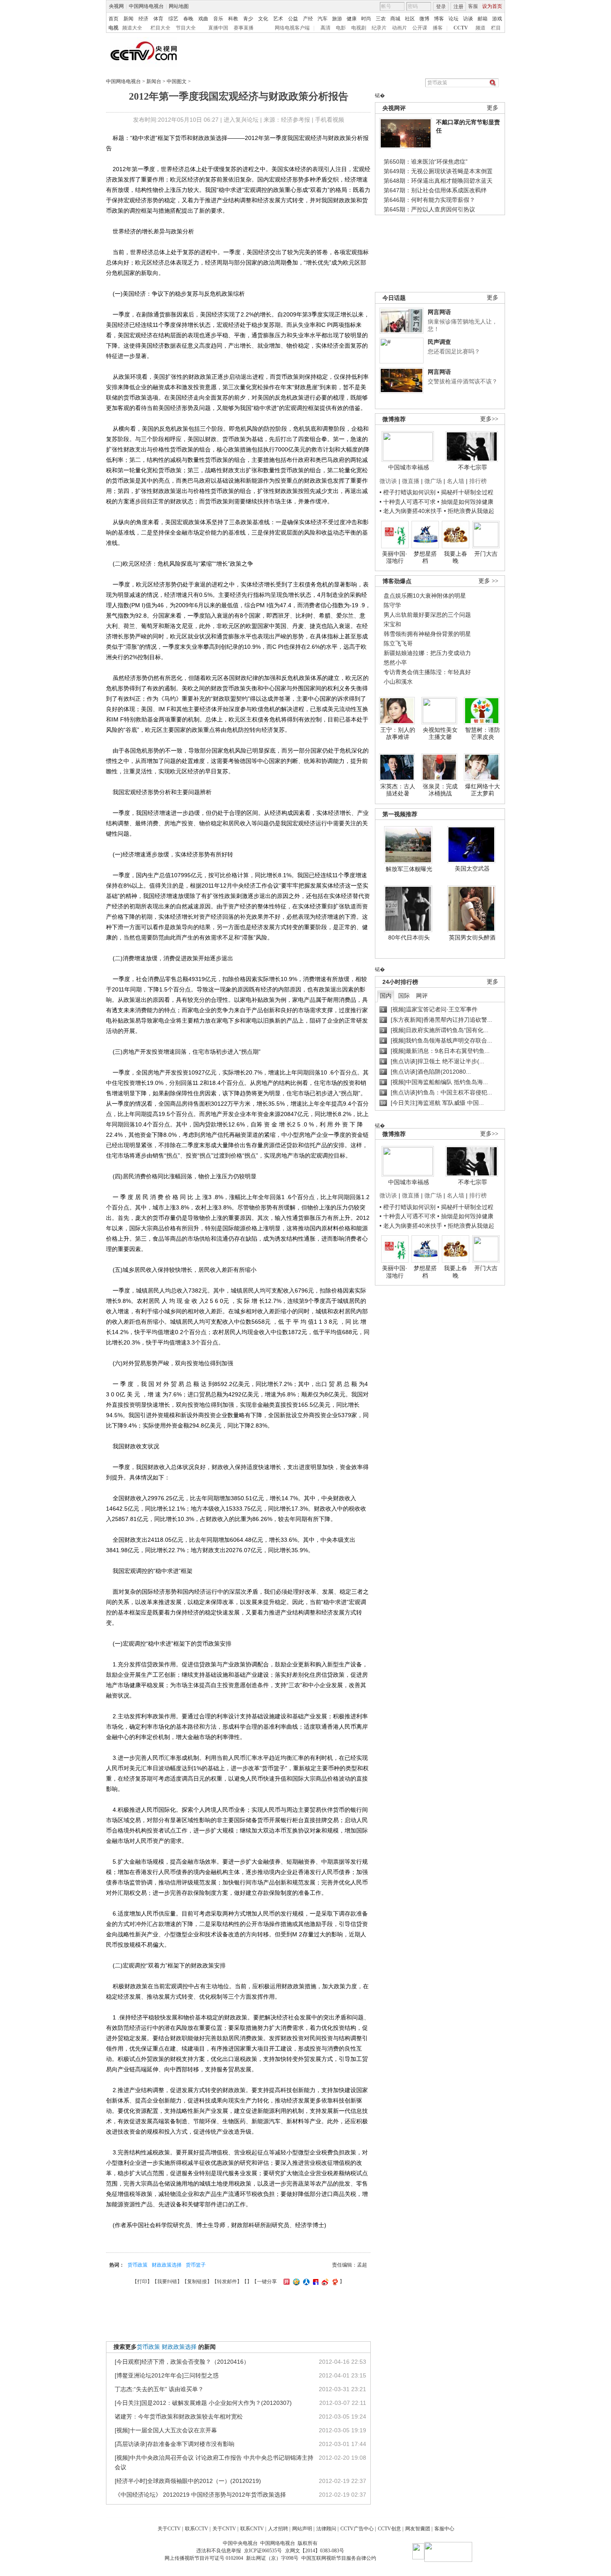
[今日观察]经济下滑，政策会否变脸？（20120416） (182, 2362)
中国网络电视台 (146, 6)
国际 (404, 996)
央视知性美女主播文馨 (440, 734)
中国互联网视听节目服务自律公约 (339, 2558)
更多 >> (488, 581)
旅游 (337, 19)
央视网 (116, 6)
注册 (458, 7)
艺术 (278, 19)
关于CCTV (169, 2529)
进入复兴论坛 (241, 120)
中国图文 (177, 81)
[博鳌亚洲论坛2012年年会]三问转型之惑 (167, 2375)
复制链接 (197, 2282)
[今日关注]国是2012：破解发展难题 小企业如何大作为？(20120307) (203, 2403)
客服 (473, 6)
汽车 (323, 19)
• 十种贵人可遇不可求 (408, 502)
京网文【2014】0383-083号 (315, 2551)
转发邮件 (227, 2282)
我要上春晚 (456, 557)
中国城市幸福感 (409, 467)
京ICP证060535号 (263, 2551)
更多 (493, 108)
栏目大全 (160, 28)
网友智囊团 (418, 2529)
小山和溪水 (398, 682)
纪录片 (379, 28)
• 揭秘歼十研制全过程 (465, 492)
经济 (143, 19)
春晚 (188, 19)
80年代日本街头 (409, 937)
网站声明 (302, 2529)
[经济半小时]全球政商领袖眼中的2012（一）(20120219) (188, 2481)
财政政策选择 (167, 2265)
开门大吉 (486, 554)
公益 (293, 19)
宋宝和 (392, 624)
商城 (395, 19)
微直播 (411, 481)
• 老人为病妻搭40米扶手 (411, 511)
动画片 (399, 28)
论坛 (453, 19)
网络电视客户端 (292, 28)
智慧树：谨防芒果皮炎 (483, 734)
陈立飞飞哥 (398, 643)
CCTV (461, 28)
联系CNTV (252, 2529)
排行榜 (478, 481)
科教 (233, 19)
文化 (263, 19)
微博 (424, 19)
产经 (308, 19)
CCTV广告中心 (357, 2529)
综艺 (173, 19)
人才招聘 (278, 2529)
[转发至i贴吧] (315, 2282)
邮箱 (483, 19)
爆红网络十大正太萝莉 (483, 790)
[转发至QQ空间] (295, 2282)
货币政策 (138, 2265)
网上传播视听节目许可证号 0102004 (204, 2558)
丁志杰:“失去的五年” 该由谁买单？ (159, 2389)
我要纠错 (167, 2282)
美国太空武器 (472, 868)
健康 (352, 19)
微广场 (433, 481)
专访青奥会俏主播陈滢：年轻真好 (427, 672)
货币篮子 (196, 2265)
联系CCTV (197, 2529)
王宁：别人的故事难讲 (398, 734)
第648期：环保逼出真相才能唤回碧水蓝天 (438, 181)
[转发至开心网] (286, 2282)
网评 (422, 996)
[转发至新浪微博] (324, 2282)
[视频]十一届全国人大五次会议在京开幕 (166, 2430)
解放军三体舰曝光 (409, 869)
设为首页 (492, 6)
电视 (113, 28)
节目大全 (186, 28)
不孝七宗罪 (473, 467)
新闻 (128, 19)
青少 (248, 19)
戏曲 (203, 19)
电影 (341, 28)
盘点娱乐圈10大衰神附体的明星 (425, 596)
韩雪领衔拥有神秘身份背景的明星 (427, 634)
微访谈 (388, 481)
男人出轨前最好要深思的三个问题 (427, 615)
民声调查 (439, 342)
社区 (410, 19)
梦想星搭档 (425, 557)
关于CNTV (224, 2529)
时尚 (366, 19)
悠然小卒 (395, 662)
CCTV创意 (389, 2529)
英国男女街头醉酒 (472, 937)
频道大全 (132, 28)
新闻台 (154, 81)
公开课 (420, 28)
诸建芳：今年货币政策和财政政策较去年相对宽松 (179, 2417)
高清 (325, 28)
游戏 (497, 19)
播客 (438, 28)
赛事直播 (244, 28)
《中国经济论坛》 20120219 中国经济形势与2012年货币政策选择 (200, 2495)
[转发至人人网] (305, 2282)
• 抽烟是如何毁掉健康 (465, 502)
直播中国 (218, 28)
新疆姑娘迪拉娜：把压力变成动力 (427, 653)
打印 (142, 2282)
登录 (441, 7)
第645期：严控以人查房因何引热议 (429, 209)
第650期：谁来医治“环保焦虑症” (426, 162)
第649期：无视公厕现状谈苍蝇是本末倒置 (438, 171)
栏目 (496, 28)
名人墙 (456, 481)
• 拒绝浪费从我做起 (469, 511)
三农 (381, 19)
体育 (158, 19)
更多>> (489, 419)
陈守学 (392, 605)
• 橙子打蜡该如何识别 (408, 492)
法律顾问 (326, 2529)
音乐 (218, 19)
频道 (480, 28)
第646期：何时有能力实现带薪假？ (429, 200)
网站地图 (179, 6)
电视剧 (359, 28)
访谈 (468, 19)
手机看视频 (330, 120)
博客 (439, 19)
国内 (386, 996)
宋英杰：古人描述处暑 (398, 790)
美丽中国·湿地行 (395, 557)
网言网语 (439, 312)
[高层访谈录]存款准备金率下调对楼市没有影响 (175, 2444)
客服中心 (444, 2529)
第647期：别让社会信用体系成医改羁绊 (435, 190)
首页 (113, 19)
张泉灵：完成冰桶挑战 (440, 790)
